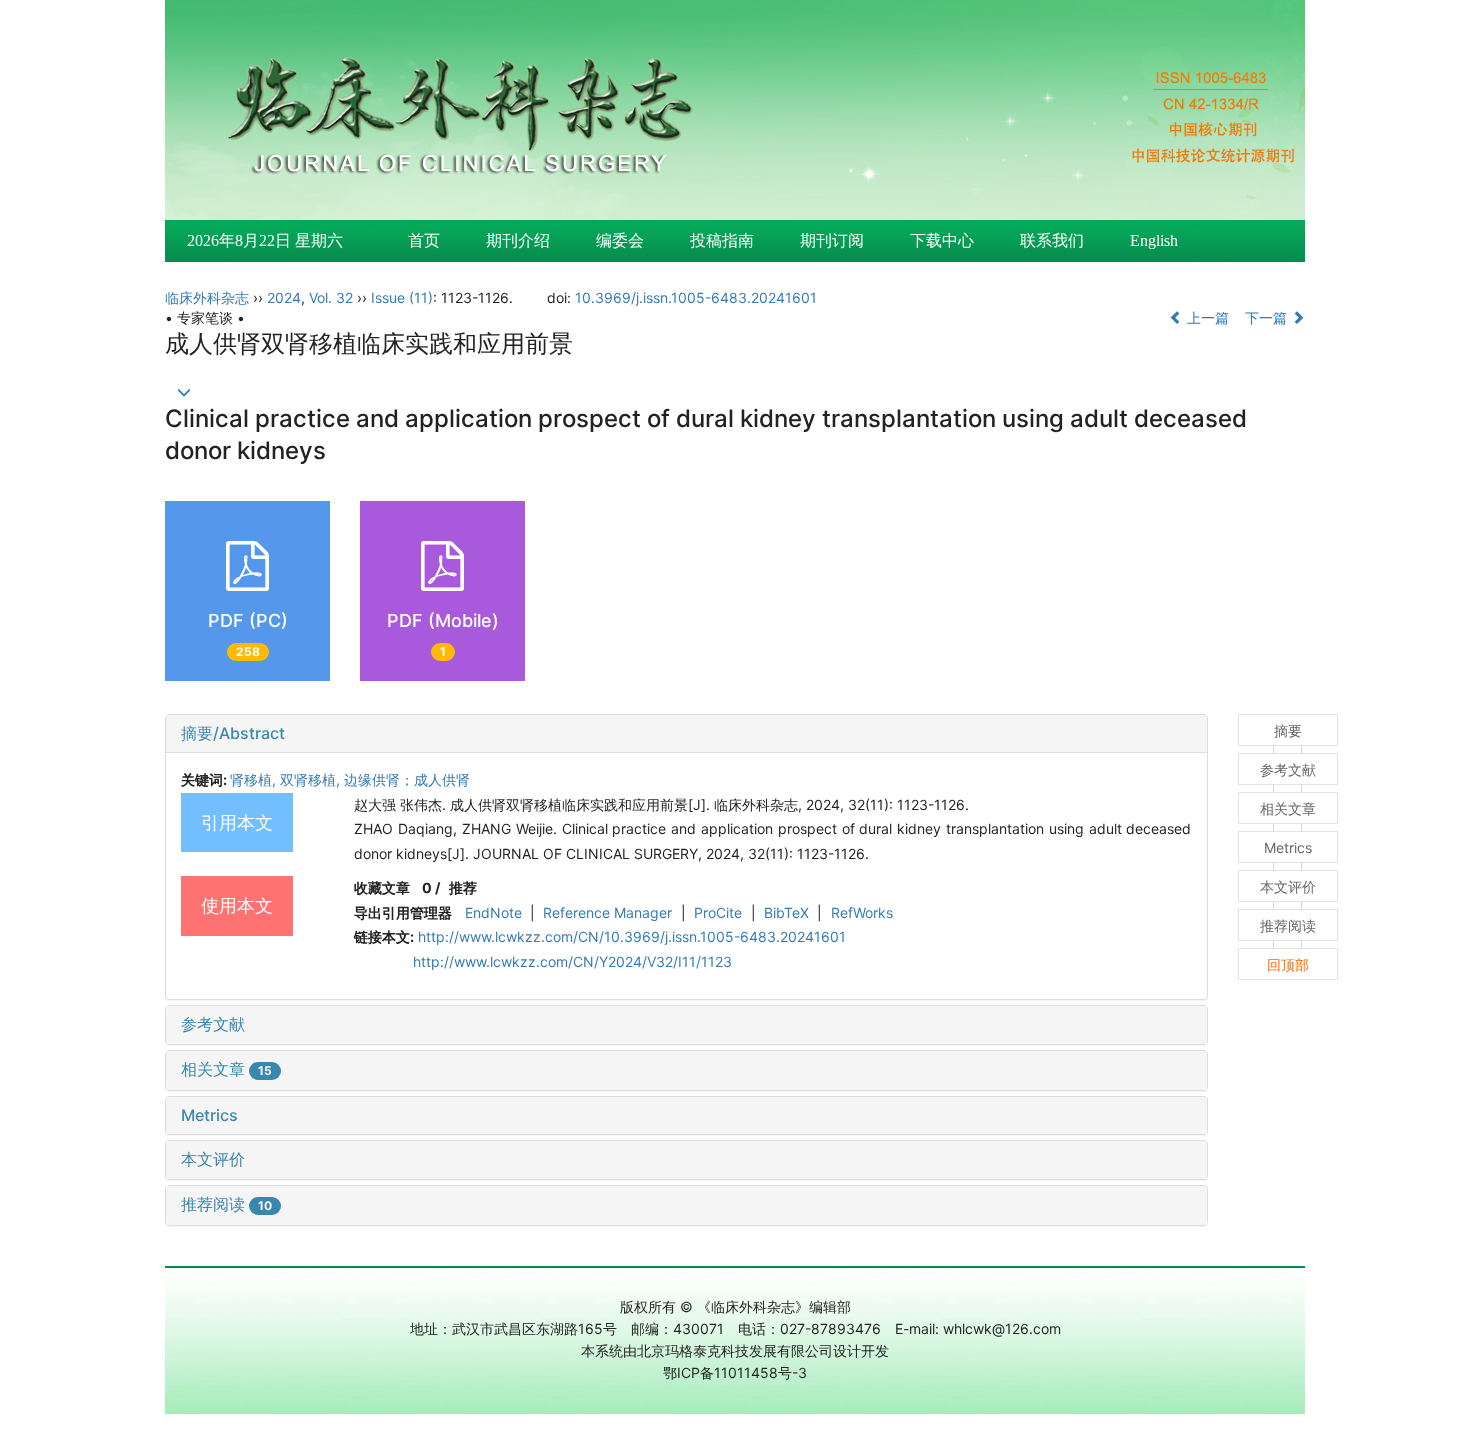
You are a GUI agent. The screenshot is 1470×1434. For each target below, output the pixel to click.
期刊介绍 (518, 240)
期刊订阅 (832, 240)
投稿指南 (722, 240)
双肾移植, (312, 779)
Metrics (209, 1115)
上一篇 (1206, 317)
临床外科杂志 (207, 297)
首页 (424, 240)
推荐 (463, 887)
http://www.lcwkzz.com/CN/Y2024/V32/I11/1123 (572, 961)
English (1154, 240)
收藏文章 (382, 887)
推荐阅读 (226, 1204)
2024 (284, 297)
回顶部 (1288, 964)
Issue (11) (402, 297)
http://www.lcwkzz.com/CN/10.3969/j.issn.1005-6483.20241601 (632, 936)
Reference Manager (607, 912)
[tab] (686, 734)
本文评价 (213, 1159)
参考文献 (213, 1024)
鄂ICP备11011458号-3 (735, 1372)
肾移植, (255, 779)
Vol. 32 (331, 297)
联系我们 (1052, 240)
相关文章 (226, 1069)
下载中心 (942, 240)
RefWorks (862, 912)
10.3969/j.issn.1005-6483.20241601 (696, 297)
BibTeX (786, 912)
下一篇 (1268, 317)
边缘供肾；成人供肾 (407, 779)
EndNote (493, 912)
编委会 (620, 240)
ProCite (718, 912)
